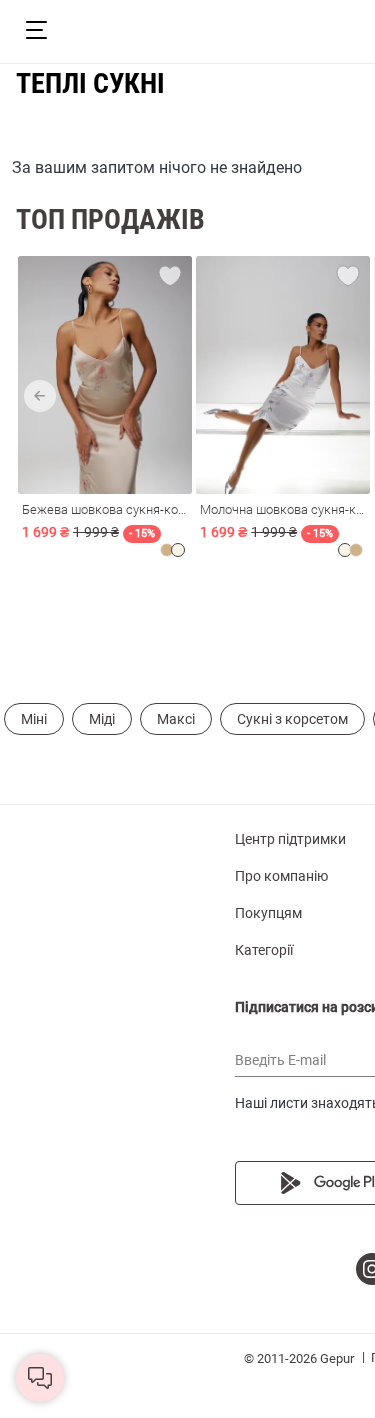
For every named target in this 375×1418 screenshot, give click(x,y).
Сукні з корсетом (292, 719)
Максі (176, 719)
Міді (102, 719)
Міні (34, 719)
